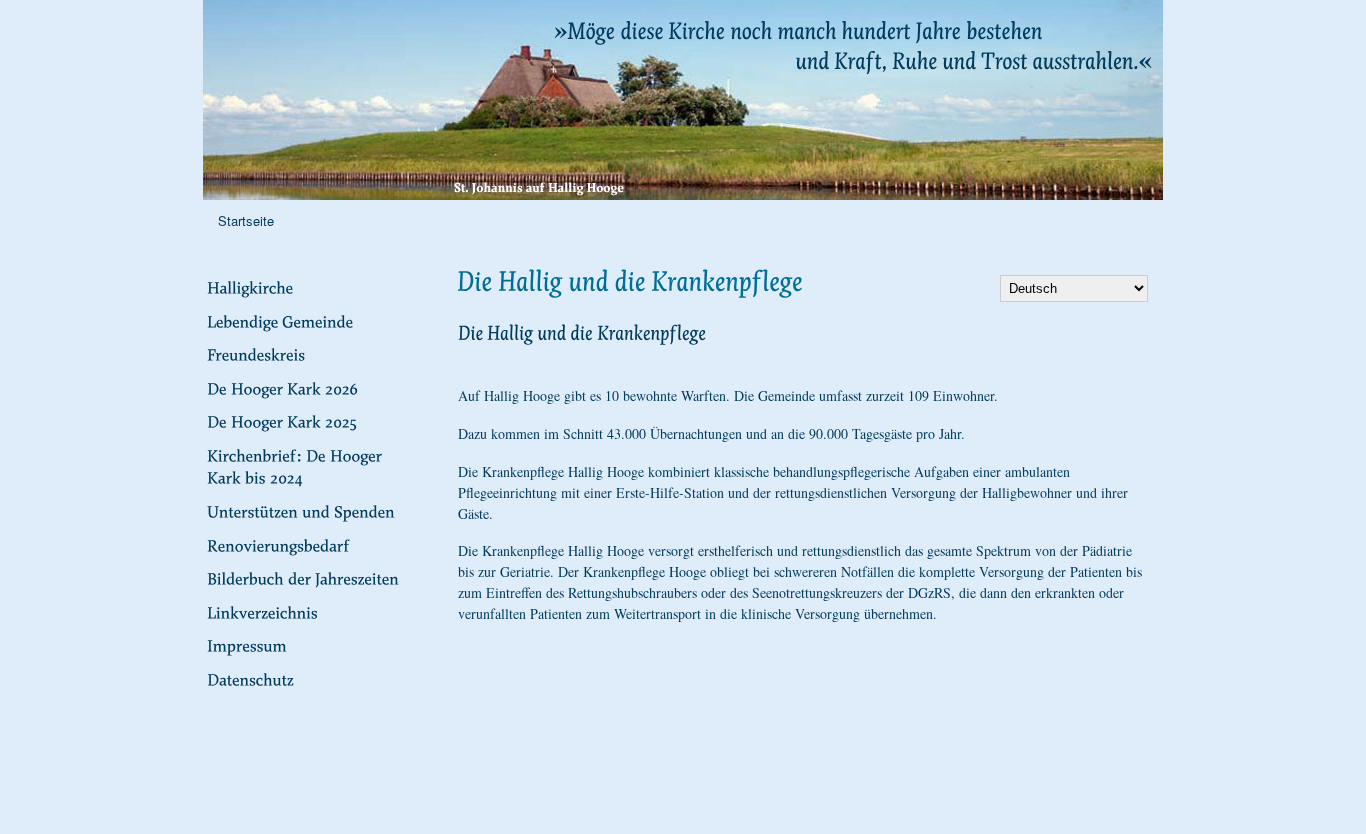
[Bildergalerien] (314, 578)
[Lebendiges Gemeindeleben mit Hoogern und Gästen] (314, 320)
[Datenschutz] (314, 678)
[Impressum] (314, 645)
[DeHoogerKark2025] (314, 421)
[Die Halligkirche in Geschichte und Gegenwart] (314, 287)
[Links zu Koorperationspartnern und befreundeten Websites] (314, 611)
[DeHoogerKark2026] (314, 387)
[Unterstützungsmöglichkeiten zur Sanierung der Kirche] (314, 511)
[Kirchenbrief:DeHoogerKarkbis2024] (314, 466)
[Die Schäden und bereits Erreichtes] (314, 544)
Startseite (246, 220)
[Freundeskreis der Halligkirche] (314, 354)
